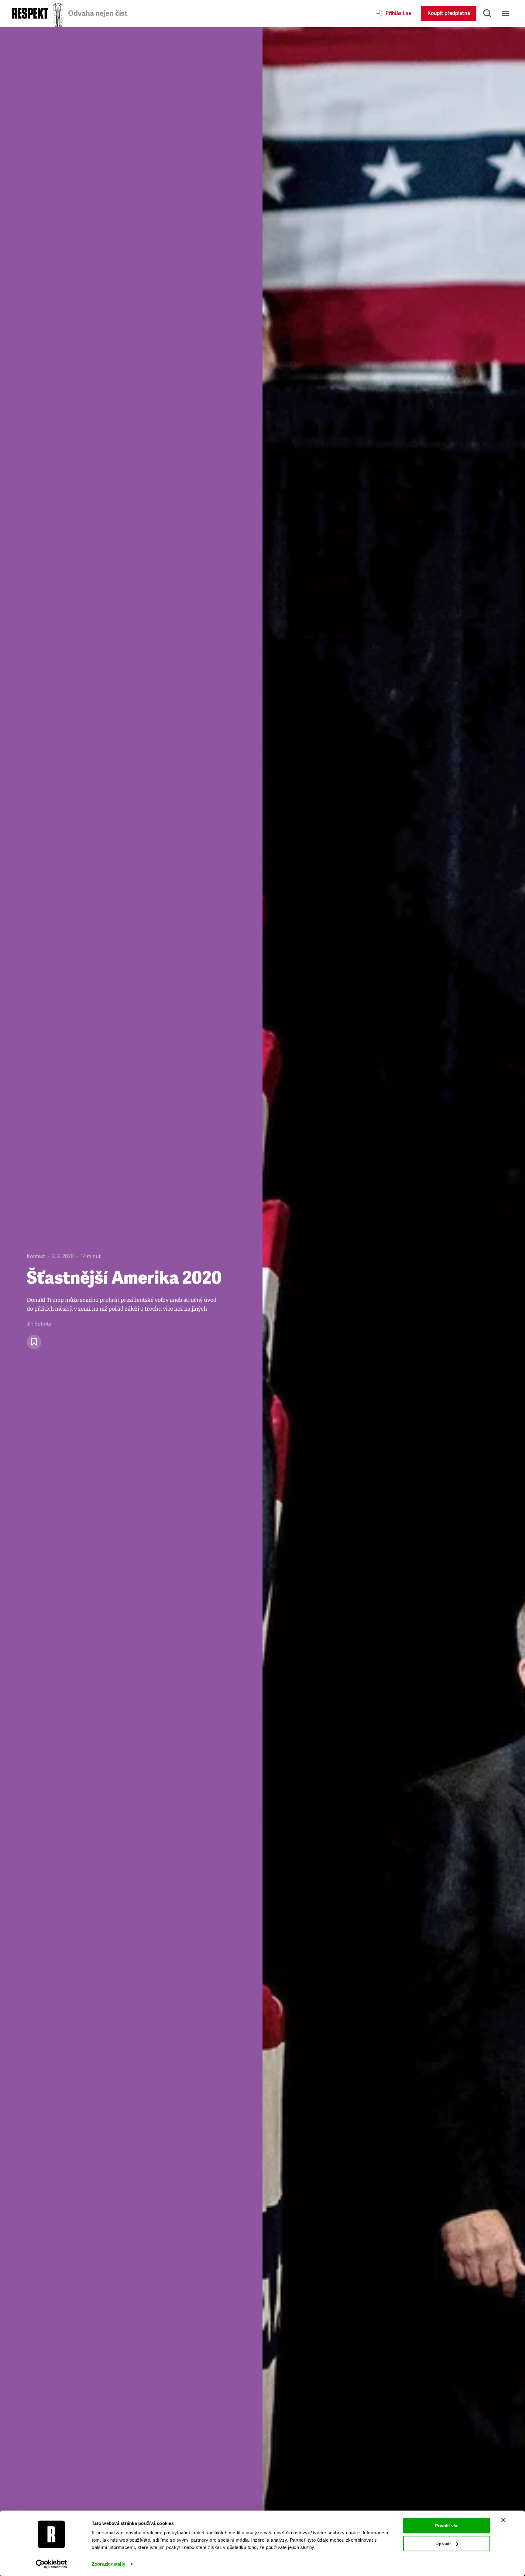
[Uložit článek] (34, 1342)
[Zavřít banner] (503, 2520)
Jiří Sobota (39, 1324)
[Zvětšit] (394, 1301)
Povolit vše (447, 2526)
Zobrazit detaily (108, 2564)
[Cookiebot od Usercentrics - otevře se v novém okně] (51, 2564)
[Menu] (506, 13)
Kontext (36, 1256)
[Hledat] (487, 13)
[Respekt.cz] (30, 13)
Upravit (443, 2543)
